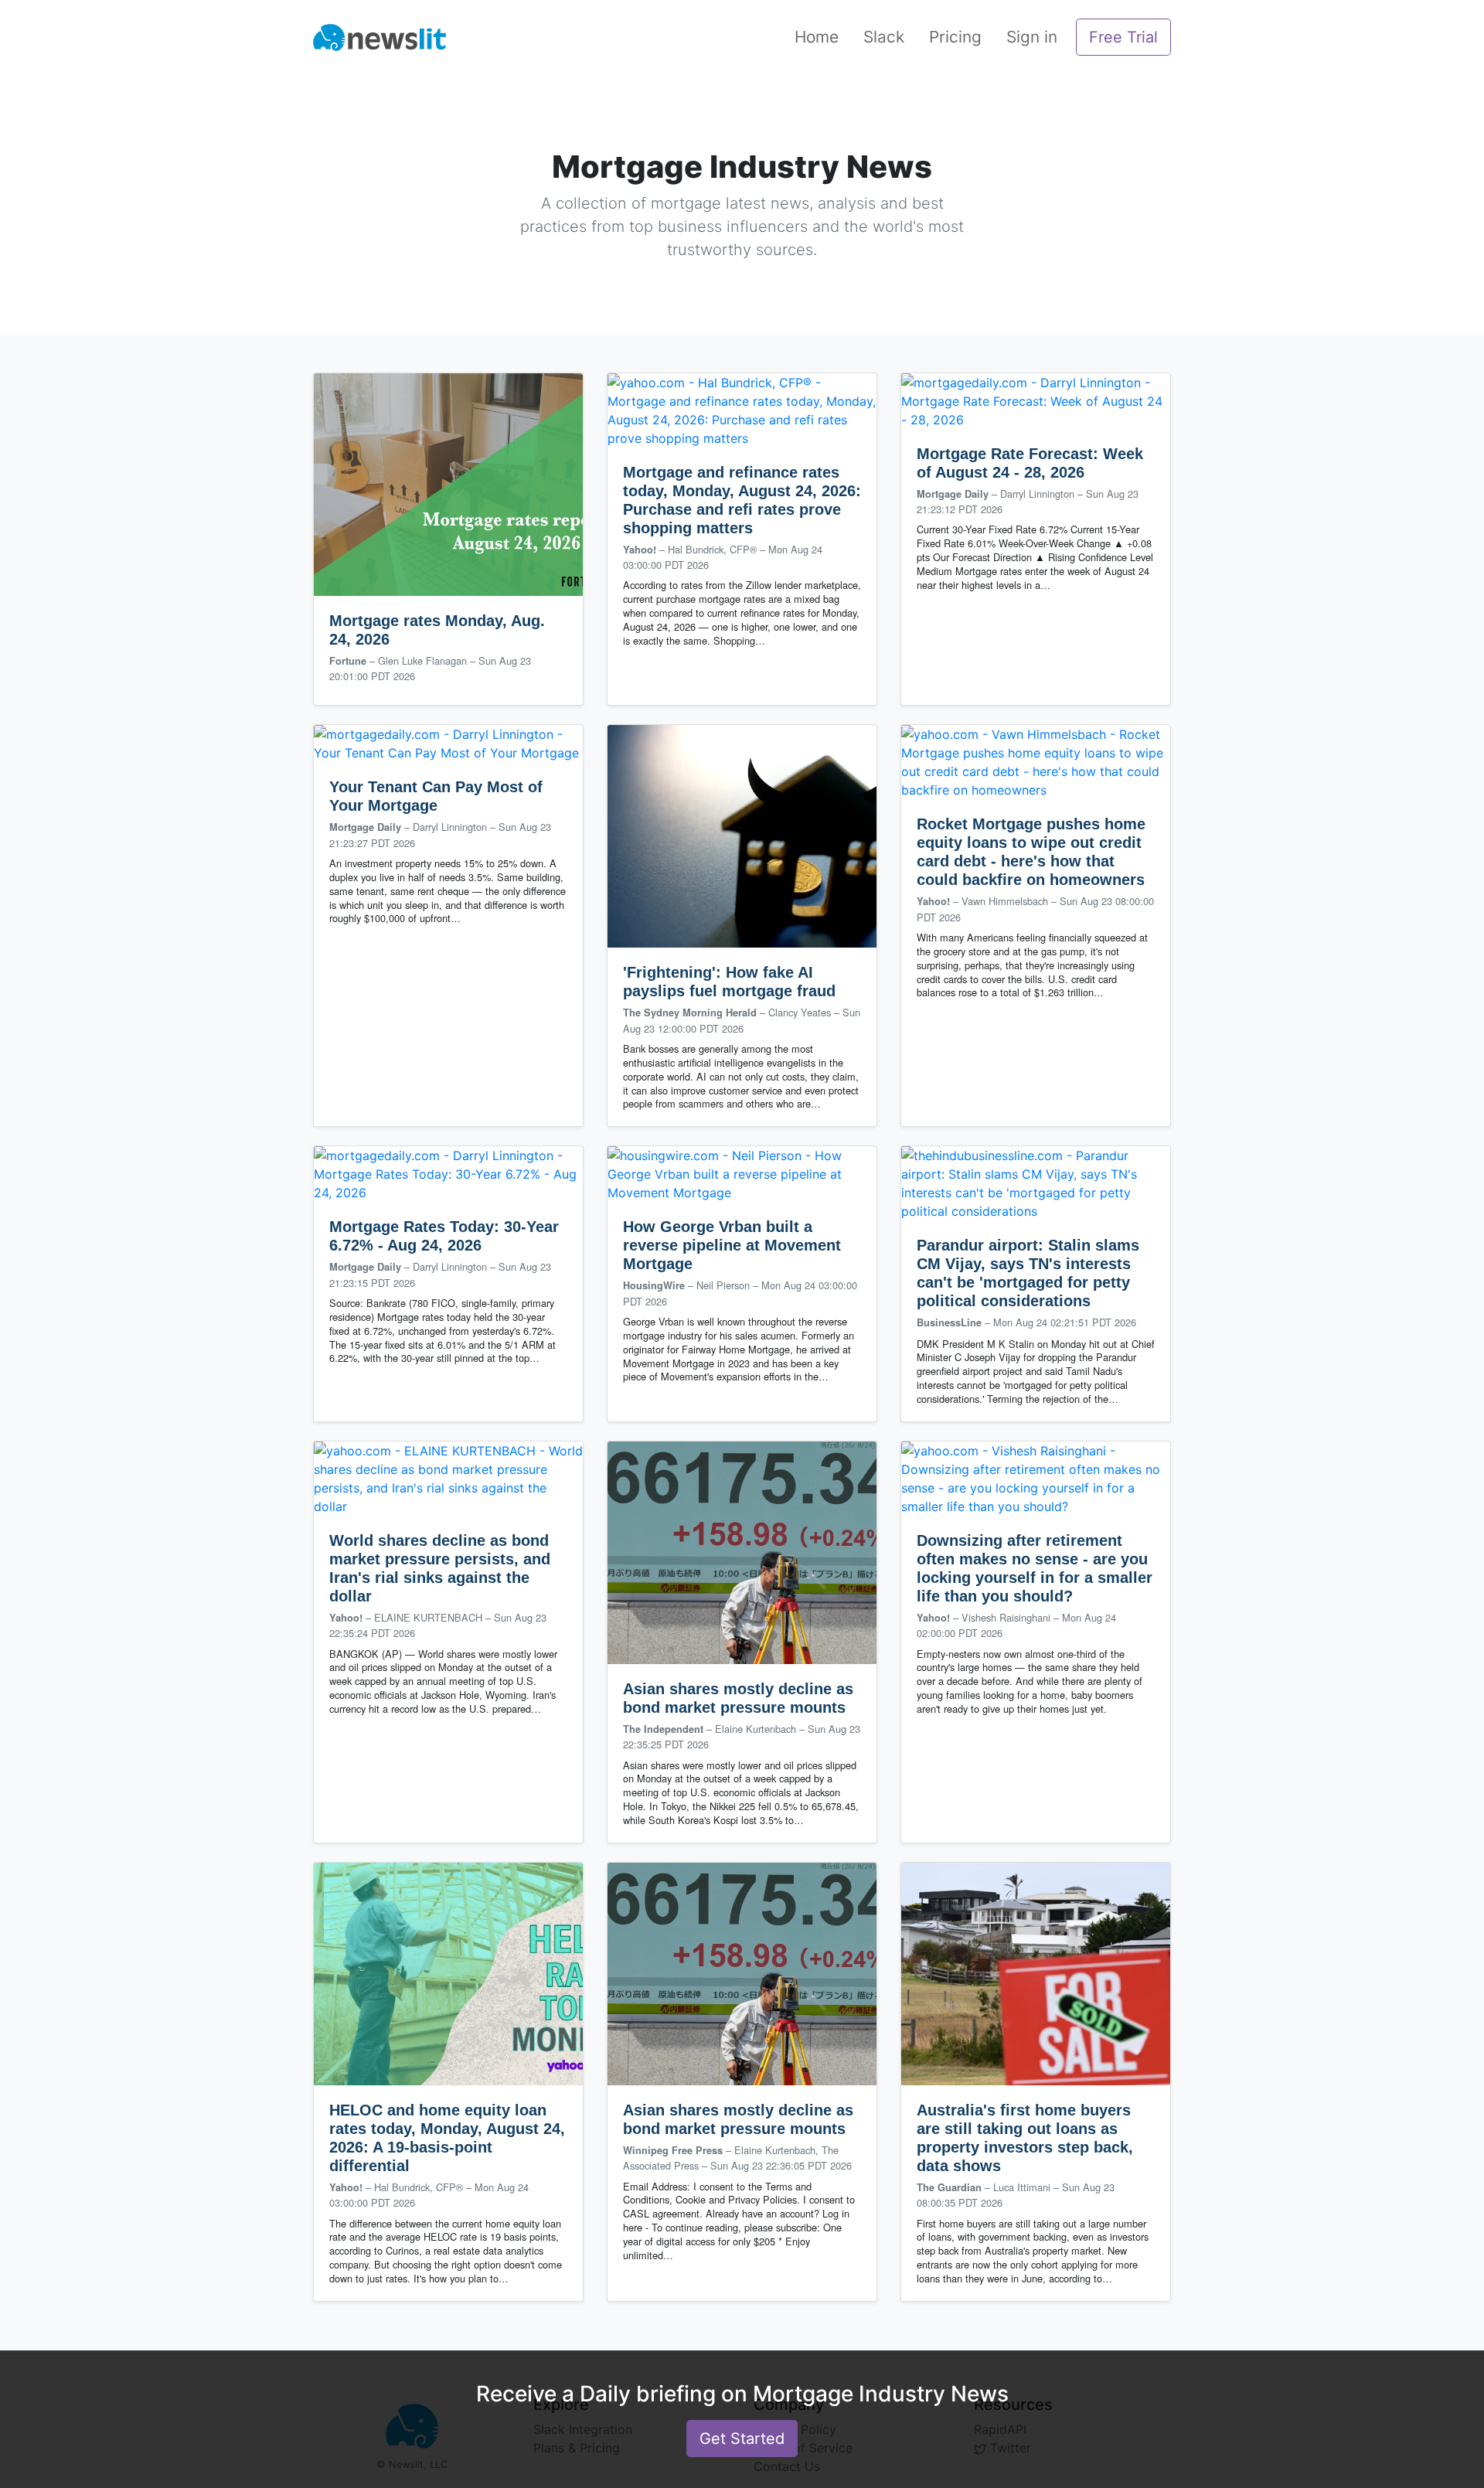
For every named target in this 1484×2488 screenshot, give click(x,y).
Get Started (742, 2439)
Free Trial (1123, 37)
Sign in (1032, 37)
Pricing (955, 37)
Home (817, 37)
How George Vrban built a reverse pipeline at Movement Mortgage (732, 1245)
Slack (884, 37)
